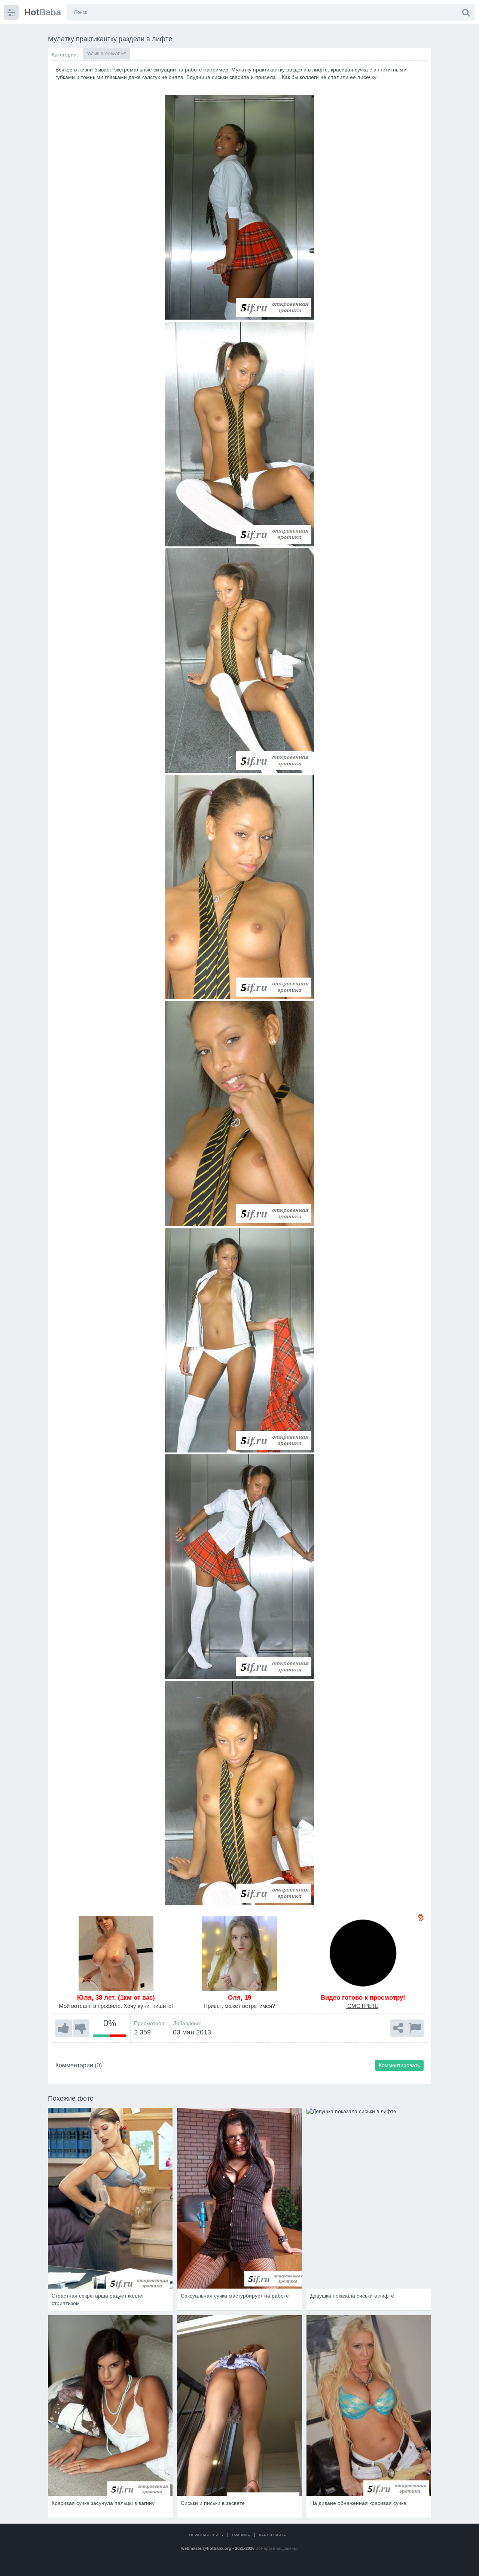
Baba (43, 12)
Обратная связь (206, 2535)
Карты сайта (272, 2535)
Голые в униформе (106, 54)
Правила (241, 2535)
